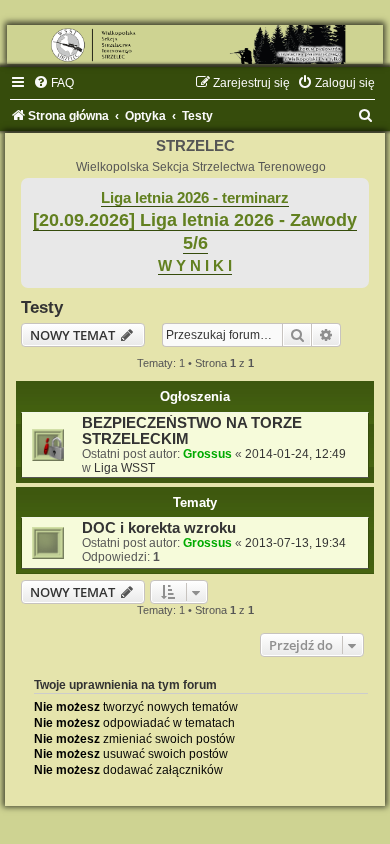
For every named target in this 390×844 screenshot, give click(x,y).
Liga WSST (124, 468)
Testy (42, 307)
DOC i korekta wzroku (159, 528)
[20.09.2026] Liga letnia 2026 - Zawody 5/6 (195, 231)
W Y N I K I (195, 266)
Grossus (207, 454)
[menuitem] (53, 83)
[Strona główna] (195, 44)
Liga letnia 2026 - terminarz (195, 198)
